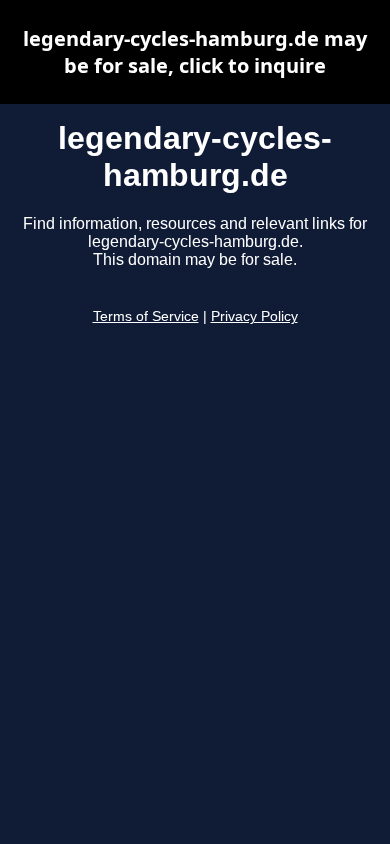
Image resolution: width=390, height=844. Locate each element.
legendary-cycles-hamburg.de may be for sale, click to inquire (195, 52)
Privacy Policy (254, 316)
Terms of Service (146, 316)
